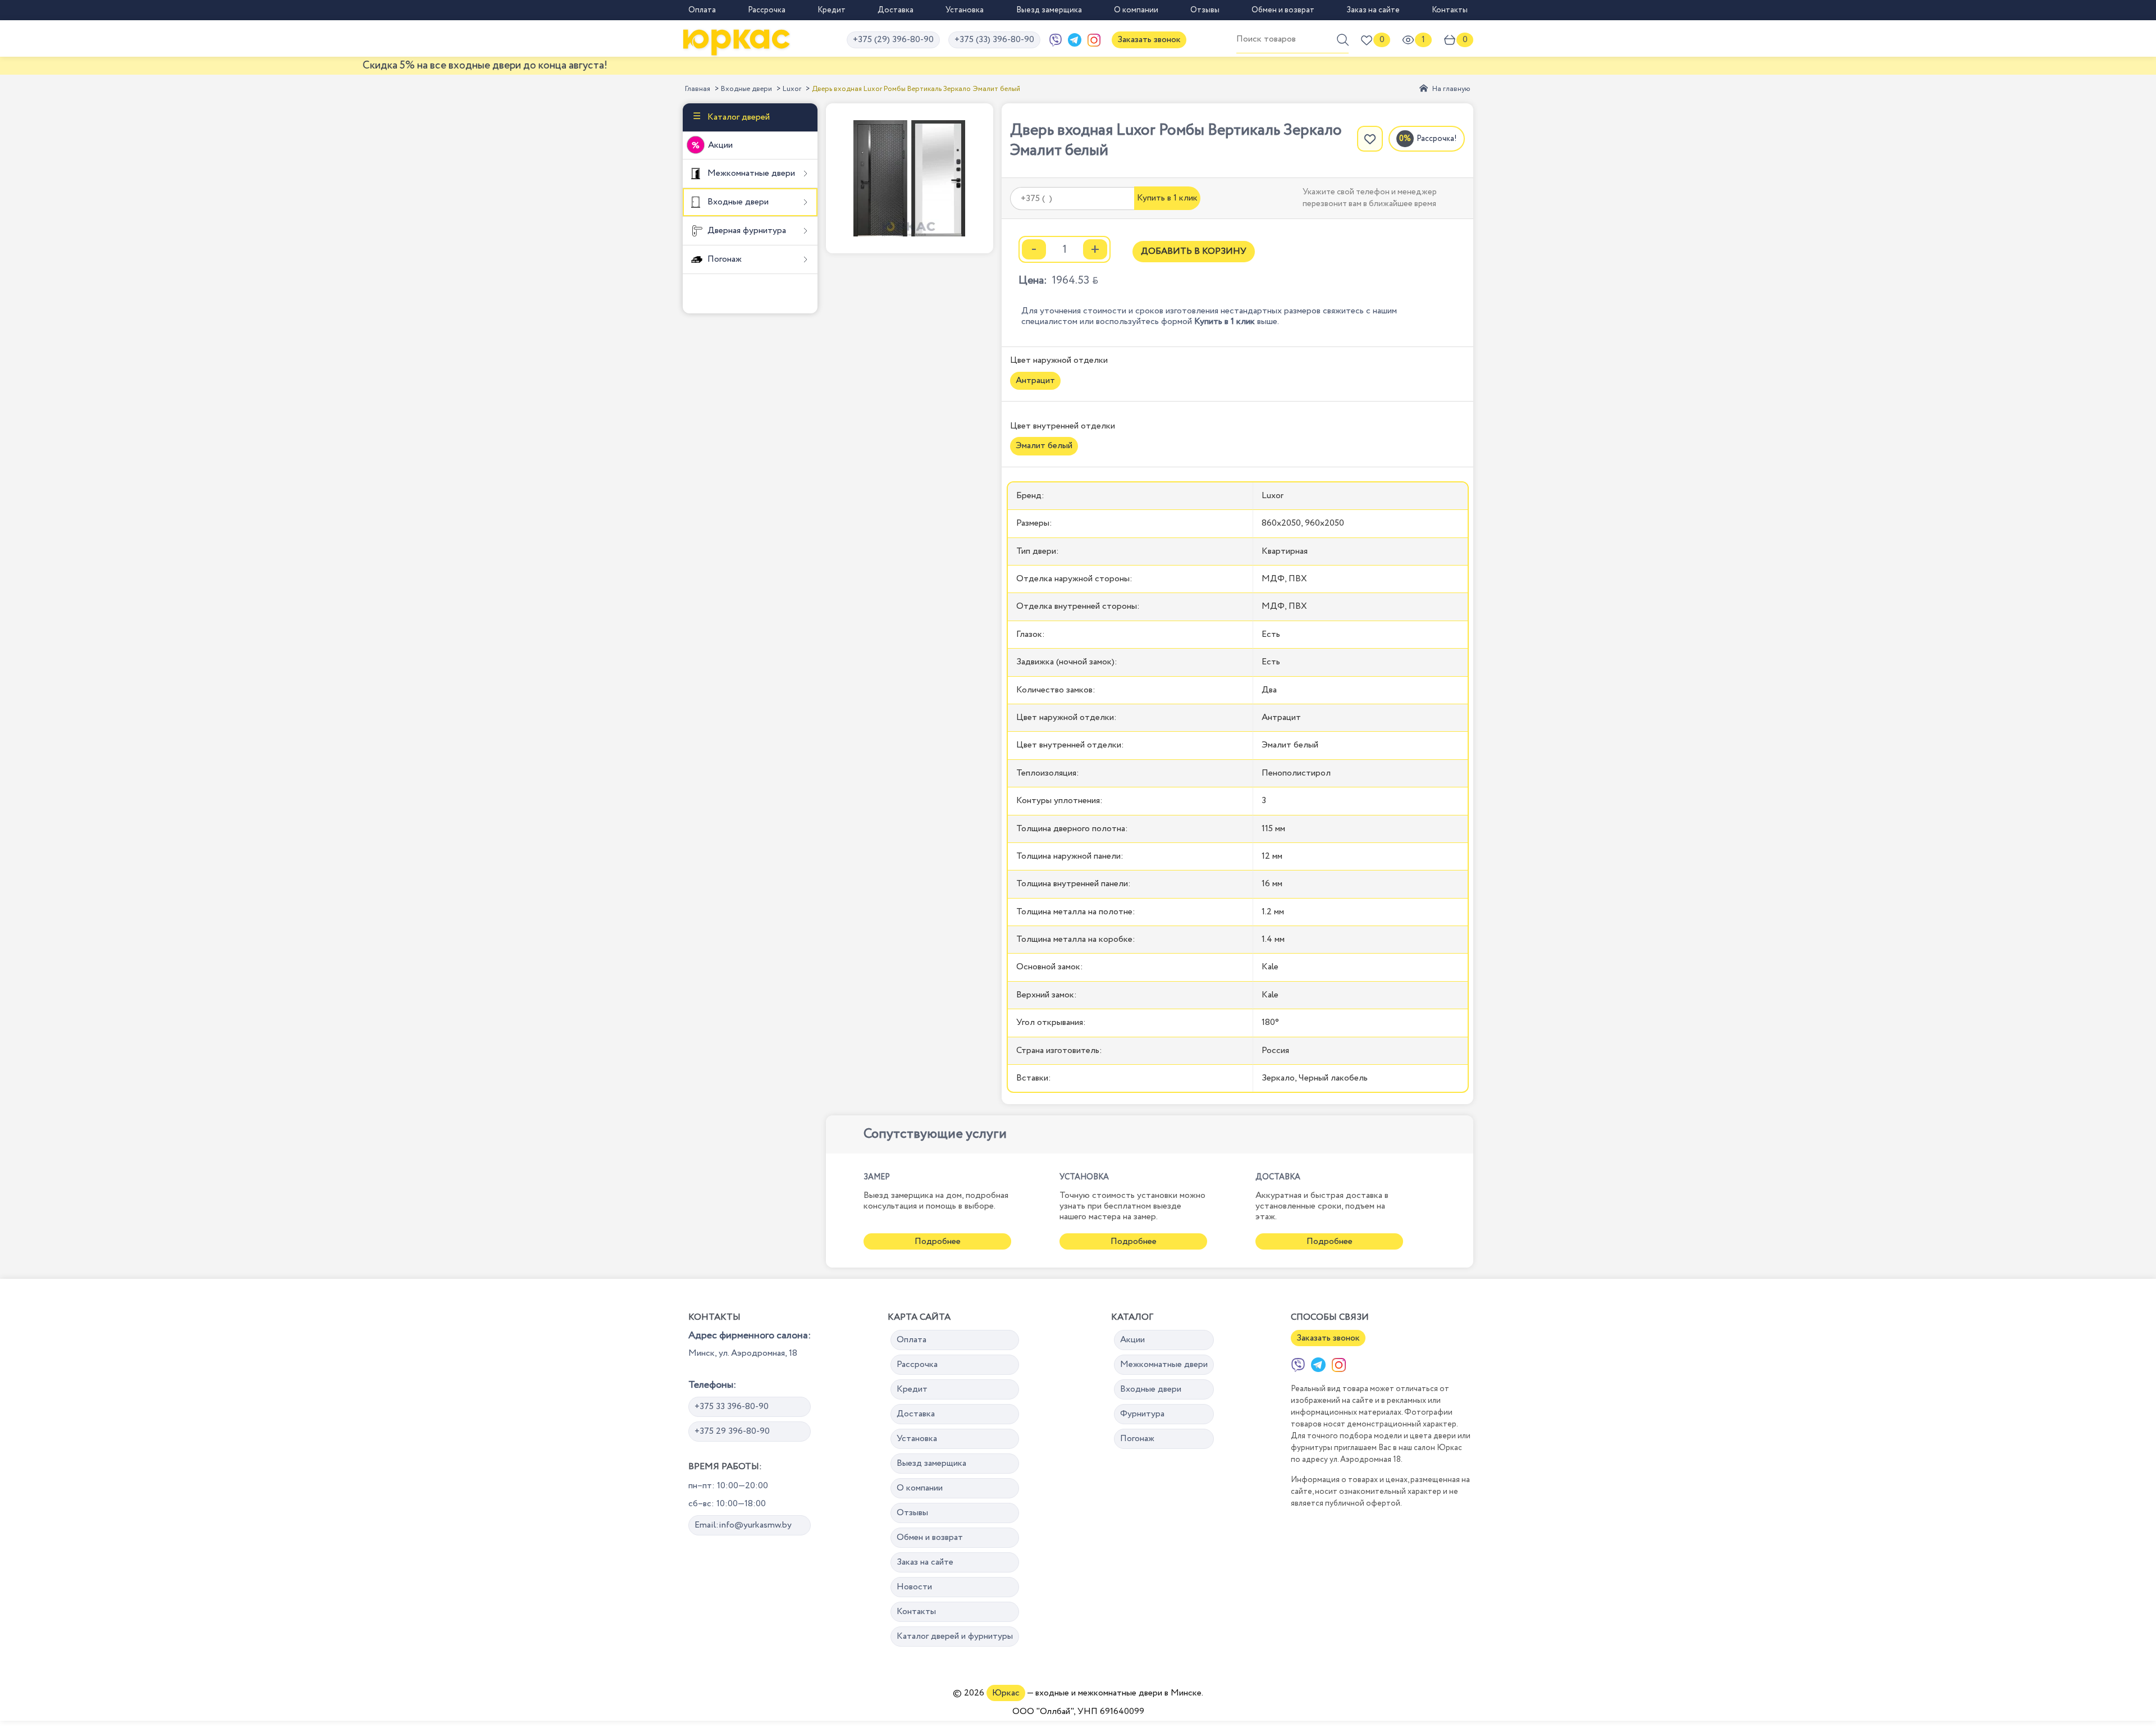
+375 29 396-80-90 (732, 1431)
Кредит (832, 10)
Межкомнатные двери (750, 173)
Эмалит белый (1044, 446)
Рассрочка (767, 10)
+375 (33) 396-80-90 (994, 40)
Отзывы (1205, 10)
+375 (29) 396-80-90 (893, 40)
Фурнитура (1142, 1414)
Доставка (896, 10)
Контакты (1450, 10)
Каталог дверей (737, 117)
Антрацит (1035, 380)
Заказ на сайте (1373, 10)
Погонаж (723, 259)
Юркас (1006, 1693)
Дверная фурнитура (746, 231)
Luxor (792, 89)
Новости (914, 1587)
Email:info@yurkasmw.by (743, 1525)
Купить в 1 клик (1167, 198)
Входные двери (746, 89)
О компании (1136, 10)
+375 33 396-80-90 (732, 1407)
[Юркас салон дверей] (737, 40)
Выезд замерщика (1049, 10)
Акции (720, 145)
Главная (698, 89)
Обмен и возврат (1283, 10)
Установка (965, 10)
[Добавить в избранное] (1370, 139)
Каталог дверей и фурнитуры (955, 1636)
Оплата (702, 10)
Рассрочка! (1437, 139)
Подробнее (938, 1241)
